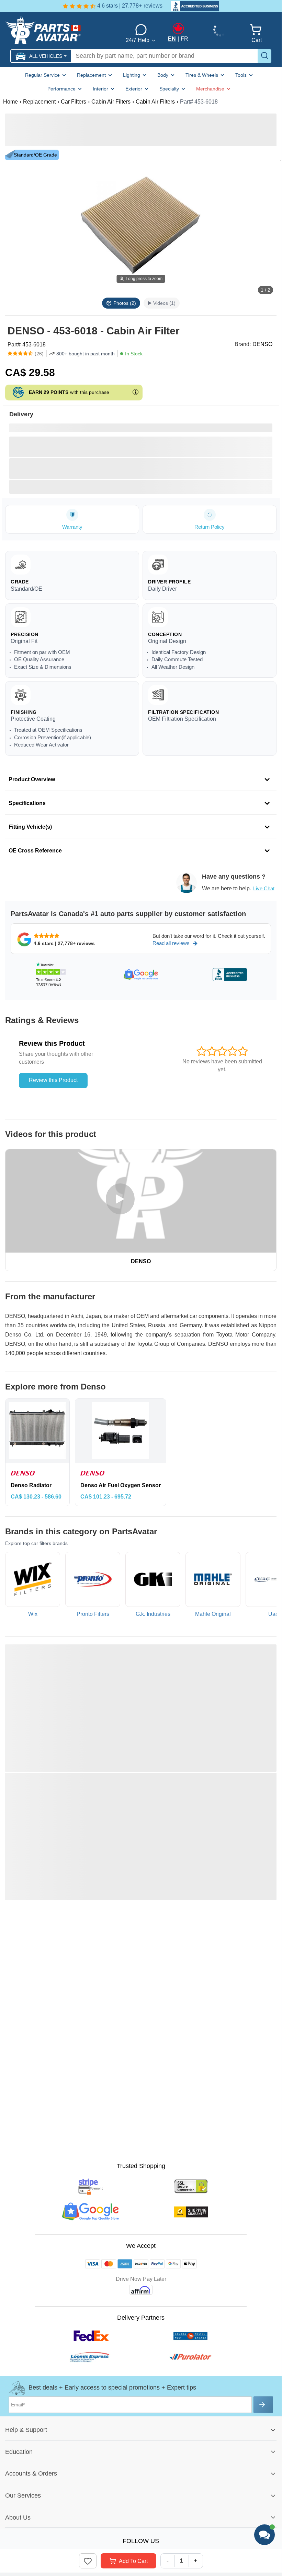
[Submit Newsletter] (263, 2405)
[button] (41, 56)
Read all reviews (171, 943)
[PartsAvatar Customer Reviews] (192, 6)
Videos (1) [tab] (164, 303)
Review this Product (53, 1080)
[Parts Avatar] (59, 30)
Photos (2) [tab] (125, 303)
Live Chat (264, 888)
